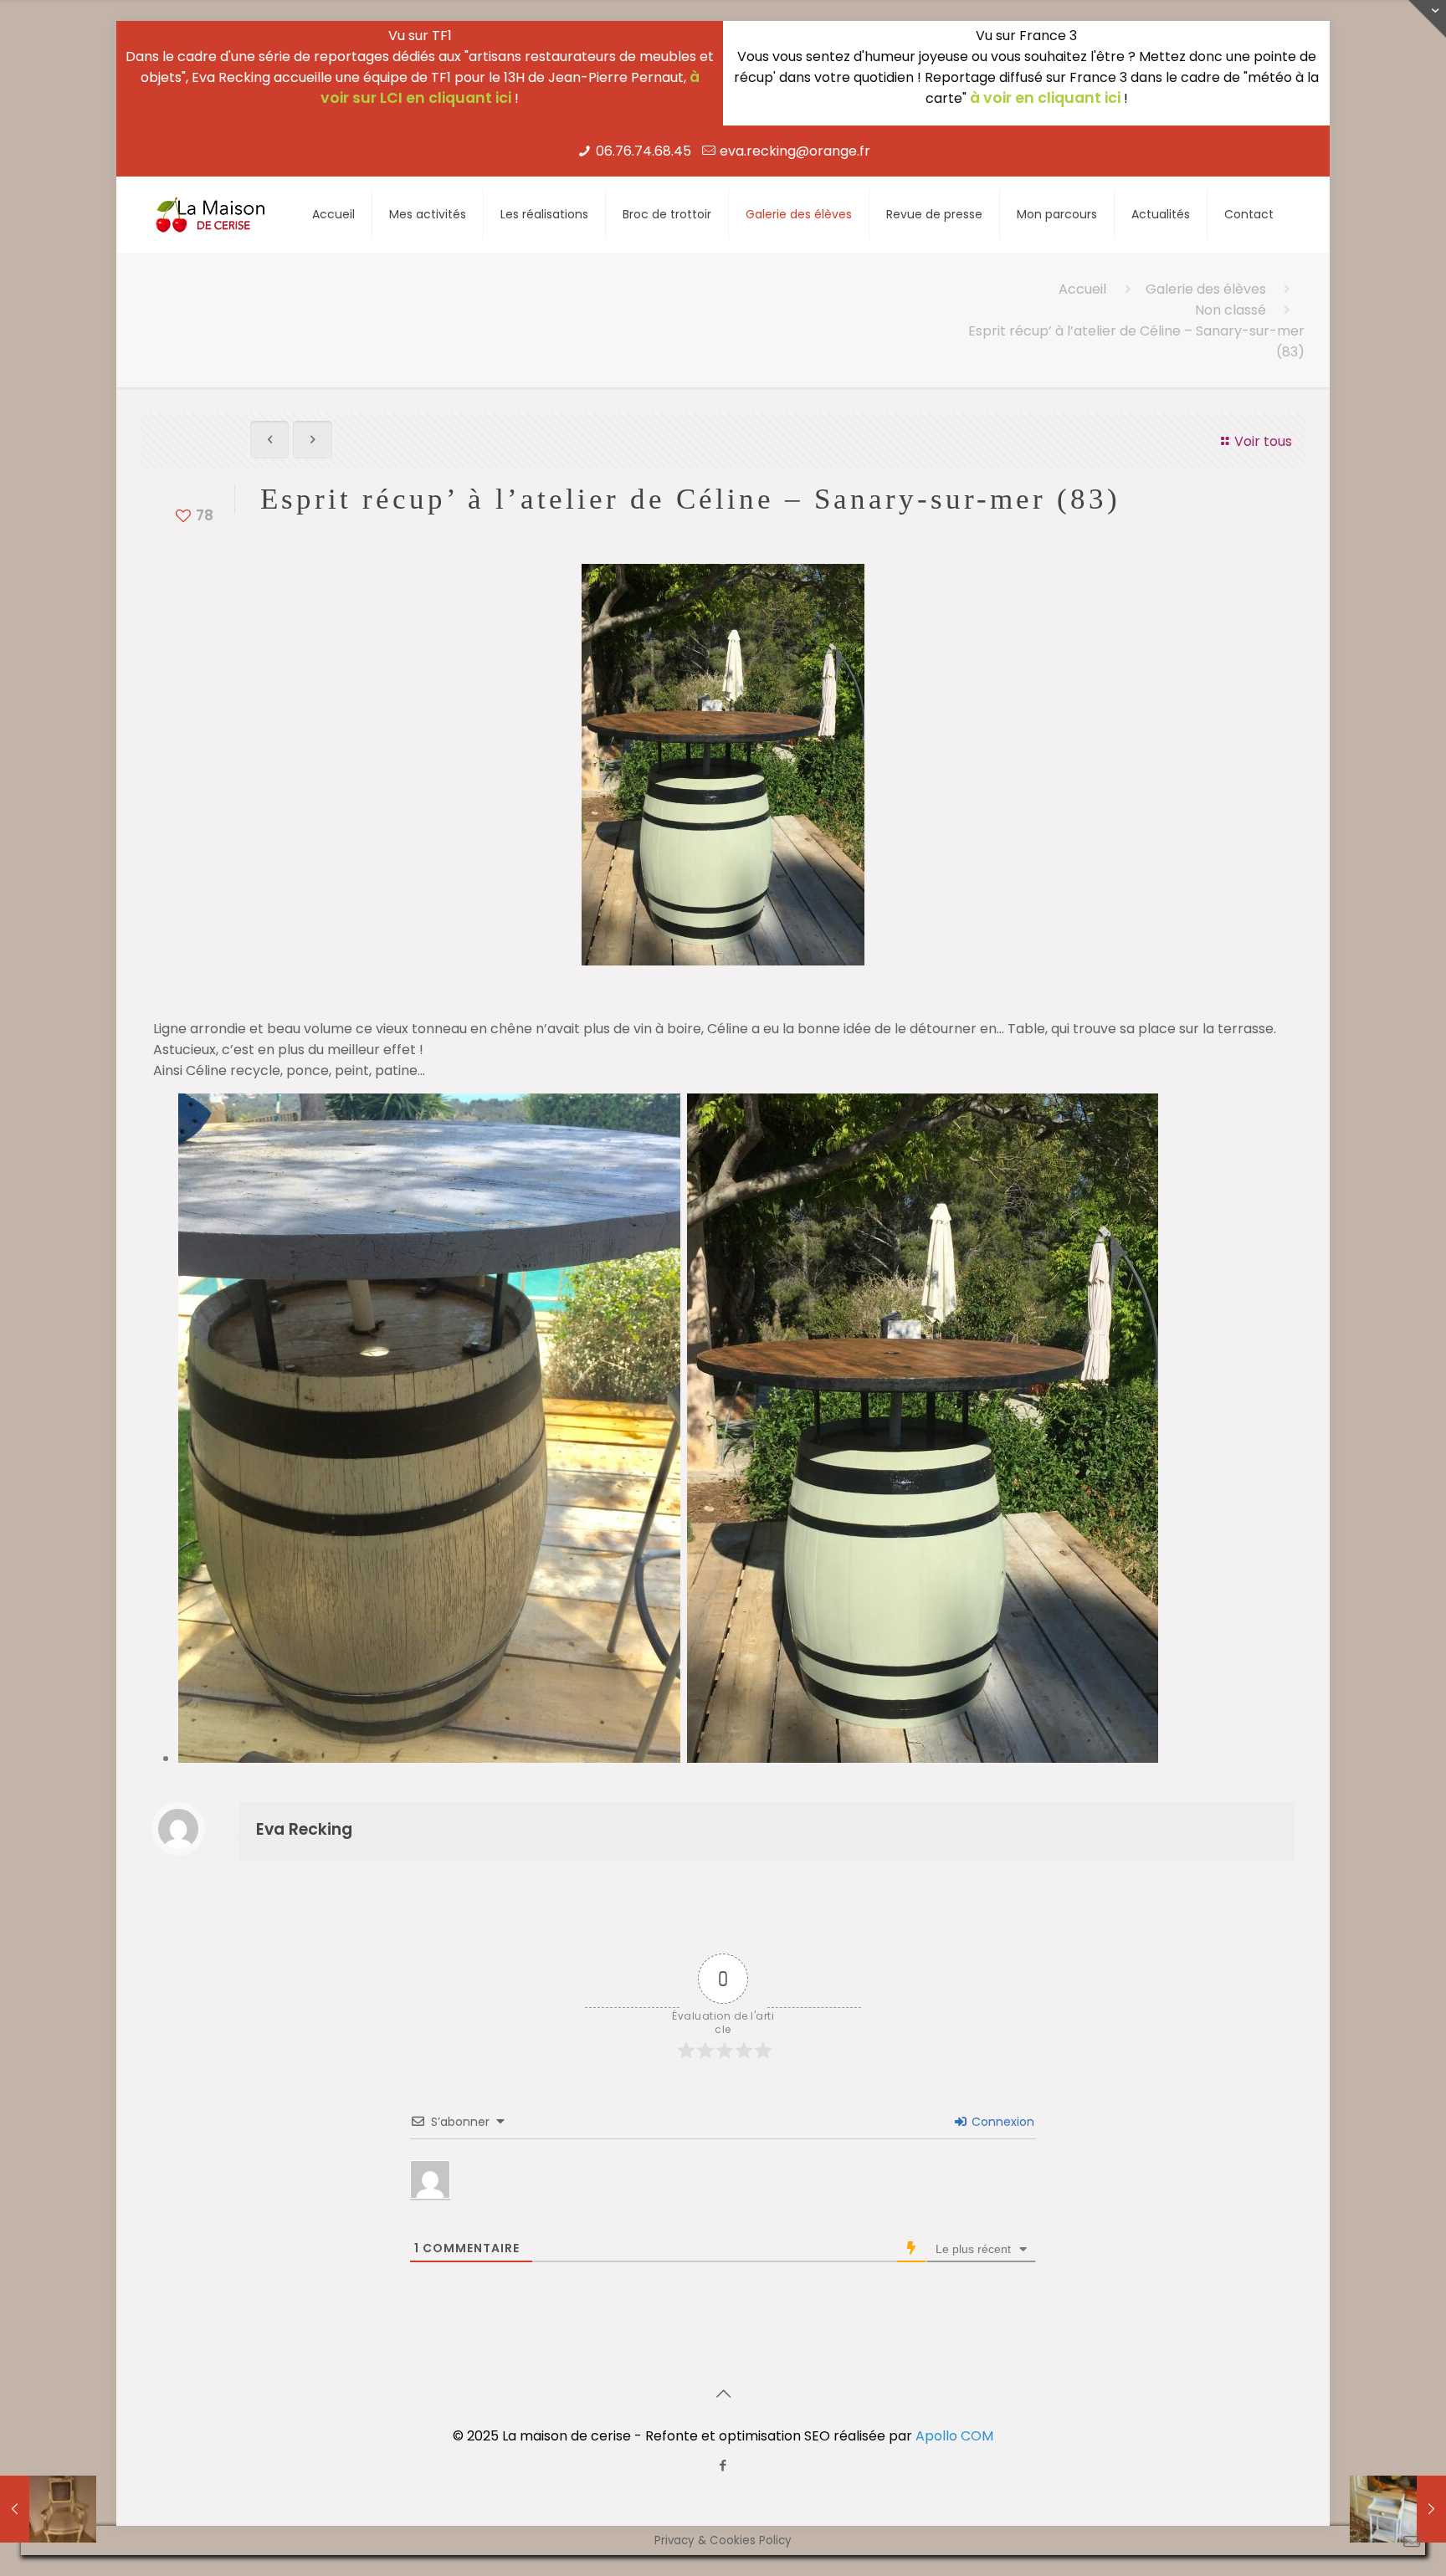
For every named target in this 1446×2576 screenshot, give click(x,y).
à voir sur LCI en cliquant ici (510, 87)
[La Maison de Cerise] (211, 214)
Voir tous (1263, 441)
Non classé (1231, 310)
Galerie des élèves (1206, 289)
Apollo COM (954, 2436)
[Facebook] (723, 2465)
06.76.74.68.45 (644, 151)
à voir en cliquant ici (1045, 98)
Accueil (1082, 289)
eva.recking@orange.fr (795, 151)
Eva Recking (304, 1829)
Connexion (1001, 2122)
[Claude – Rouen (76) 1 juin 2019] (1398, 2509)
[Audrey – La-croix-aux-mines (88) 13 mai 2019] (48, 2509)
